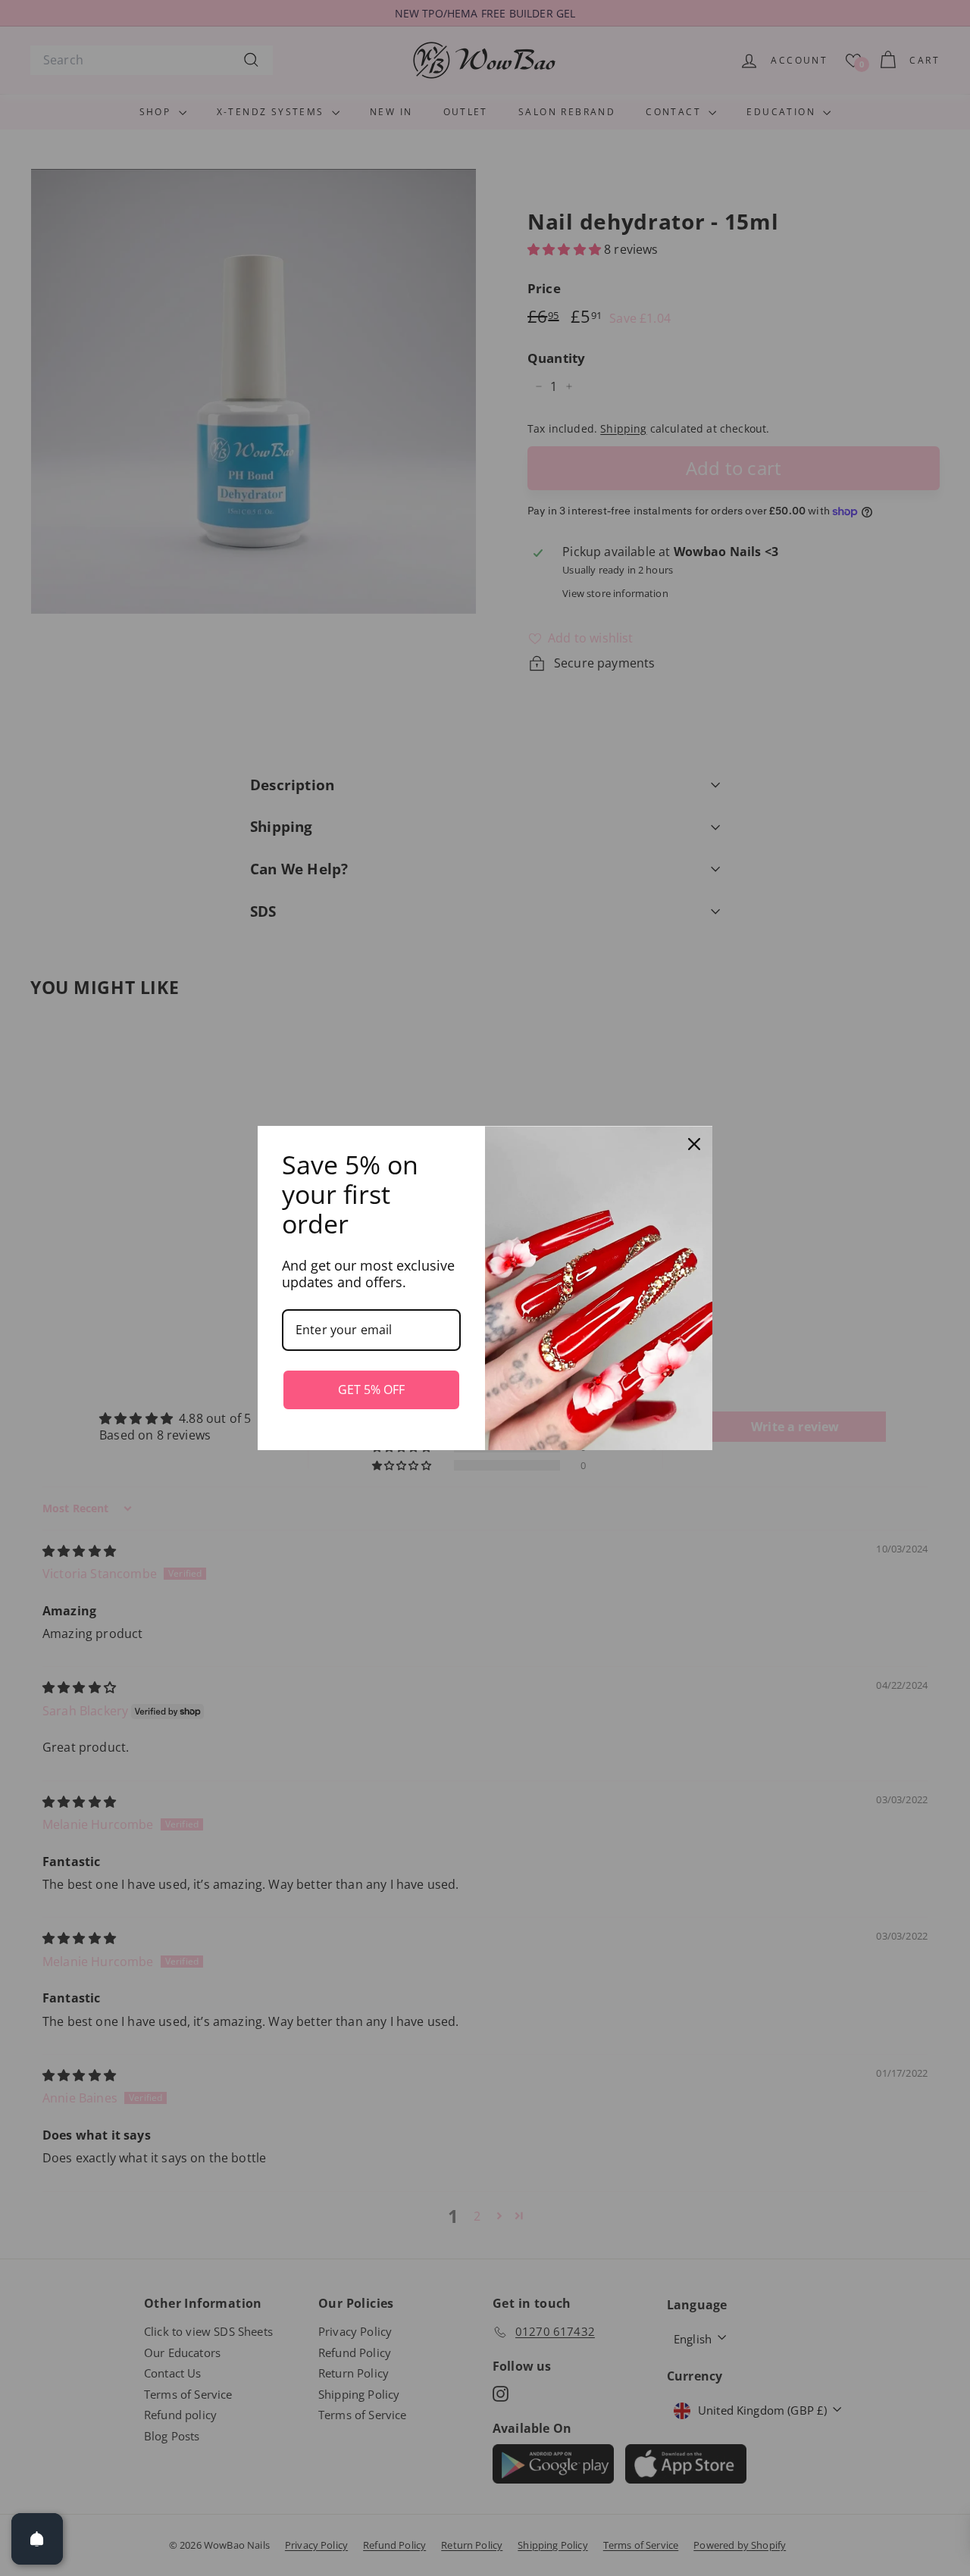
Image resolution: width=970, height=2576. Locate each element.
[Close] (694, 1144)
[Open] (37, 2539)
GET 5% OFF (371, 1390)
